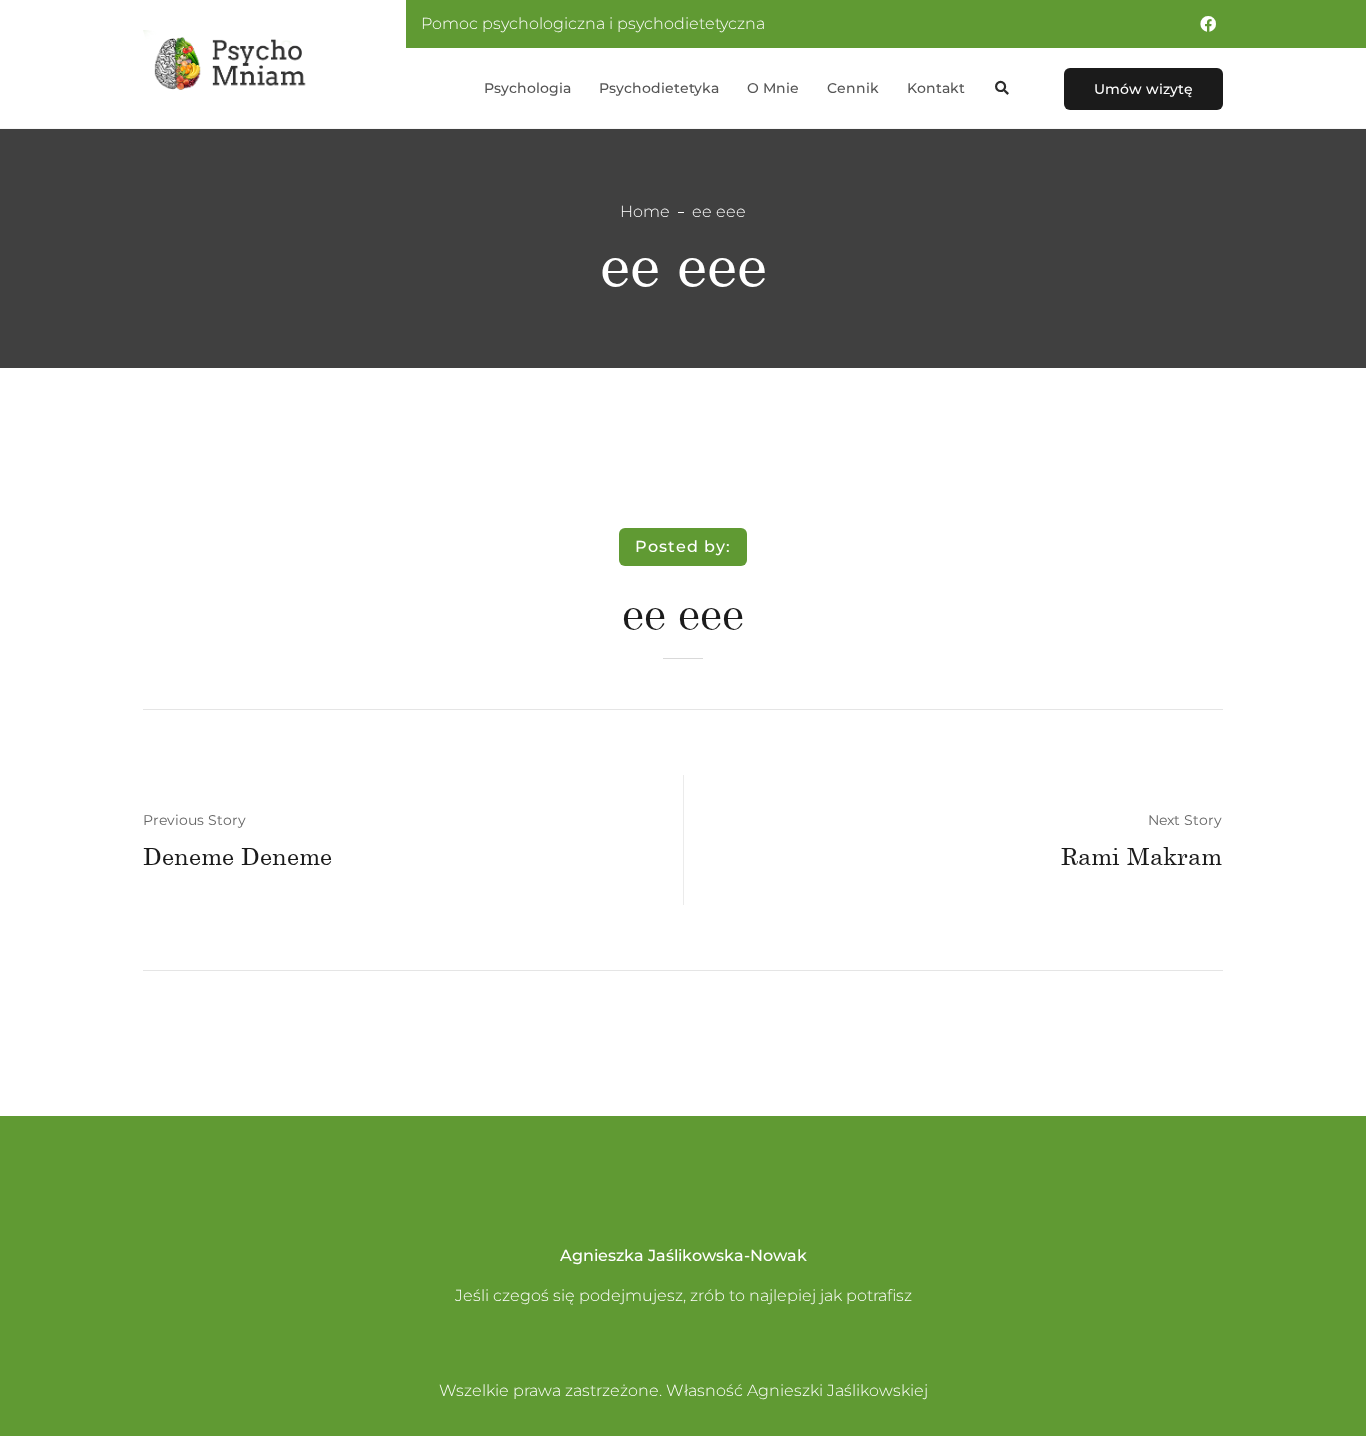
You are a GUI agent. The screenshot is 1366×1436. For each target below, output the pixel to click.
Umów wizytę (1143, 89)
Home (645, 211)
